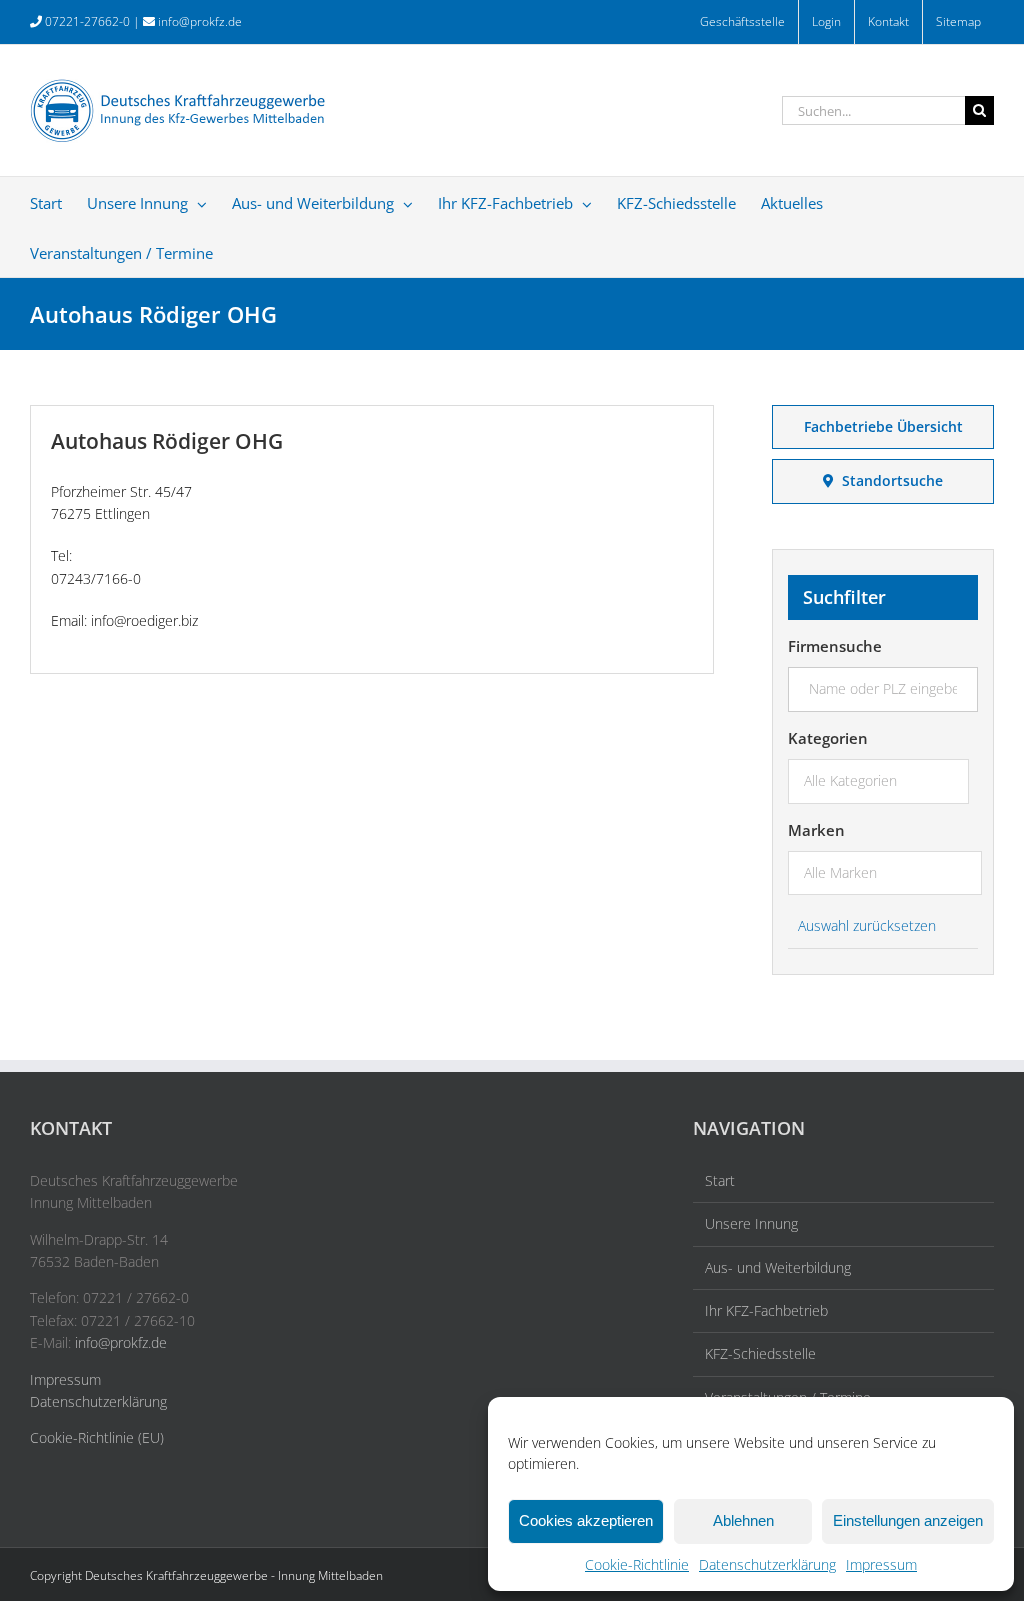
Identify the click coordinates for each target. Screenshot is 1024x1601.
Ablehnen (743, 1520)
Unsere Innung (751, 1223)
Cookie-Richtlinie (637, 1564)
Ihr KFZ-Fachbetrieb (766, 1310)
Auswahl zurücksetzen (867, 925)
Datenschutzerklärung (767, 1564)
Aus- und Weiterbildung (778, 1267)
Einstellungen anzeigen (908, 1520)
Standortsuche (888, 480)
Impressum (881, 1564)
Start (720, 1180)
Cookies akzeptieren (586, 1520)
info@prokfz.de (200, 21)
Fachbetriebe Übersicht (883, 426)
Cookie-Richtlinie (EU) (97, 1437)
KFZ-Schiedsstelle (760, 1353)
